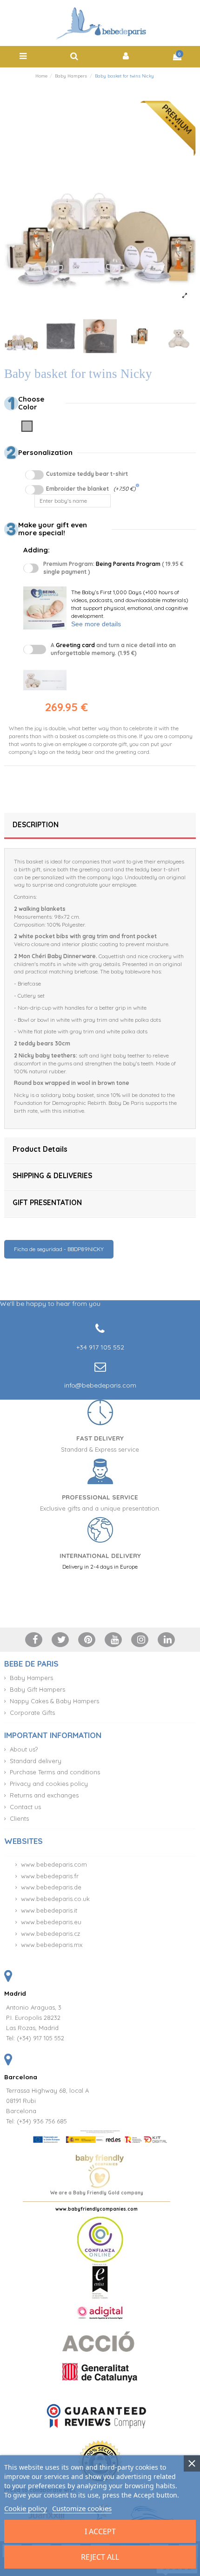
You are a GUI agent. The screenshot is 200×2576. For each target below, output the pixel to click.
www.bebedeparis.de (51, 1887)
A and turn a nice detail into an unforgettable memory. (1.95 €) (113, 649)
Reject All (100, 2557)
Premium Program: (113, 568)
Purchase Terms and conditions (55, 1772)
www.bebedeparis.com (54, 1864)
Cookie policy (26, 2508)
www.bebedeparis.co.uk (55, 1899)
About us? (24, 1749)
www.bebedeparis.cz (50, 1934)
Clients (19, 1818)
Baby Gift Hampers (37, 1689)
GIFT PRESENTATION (47, 1203)
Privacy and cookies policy (49, 1784)
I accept (100, 2531)
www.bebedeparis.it (49, 1910)
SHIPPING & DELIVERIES (52, 1176)
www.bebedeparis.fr (50, 1876)
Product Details (40, 1149)
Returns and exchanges (44, 1795)
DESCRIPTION (36, 825)
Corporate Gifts (32, 1713)
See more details (96, 624)
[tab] (100, 826)
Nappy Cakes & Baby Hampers (54, 1701)
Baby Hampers (31, 1678)
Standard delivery (36, 1761)
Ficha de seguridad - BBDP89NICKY (59, 1249)
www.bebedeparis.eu (51, 1922)
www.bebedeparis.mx (52, 1945)
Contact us (25, 1807)
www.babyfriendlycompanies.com (97, 2209)
